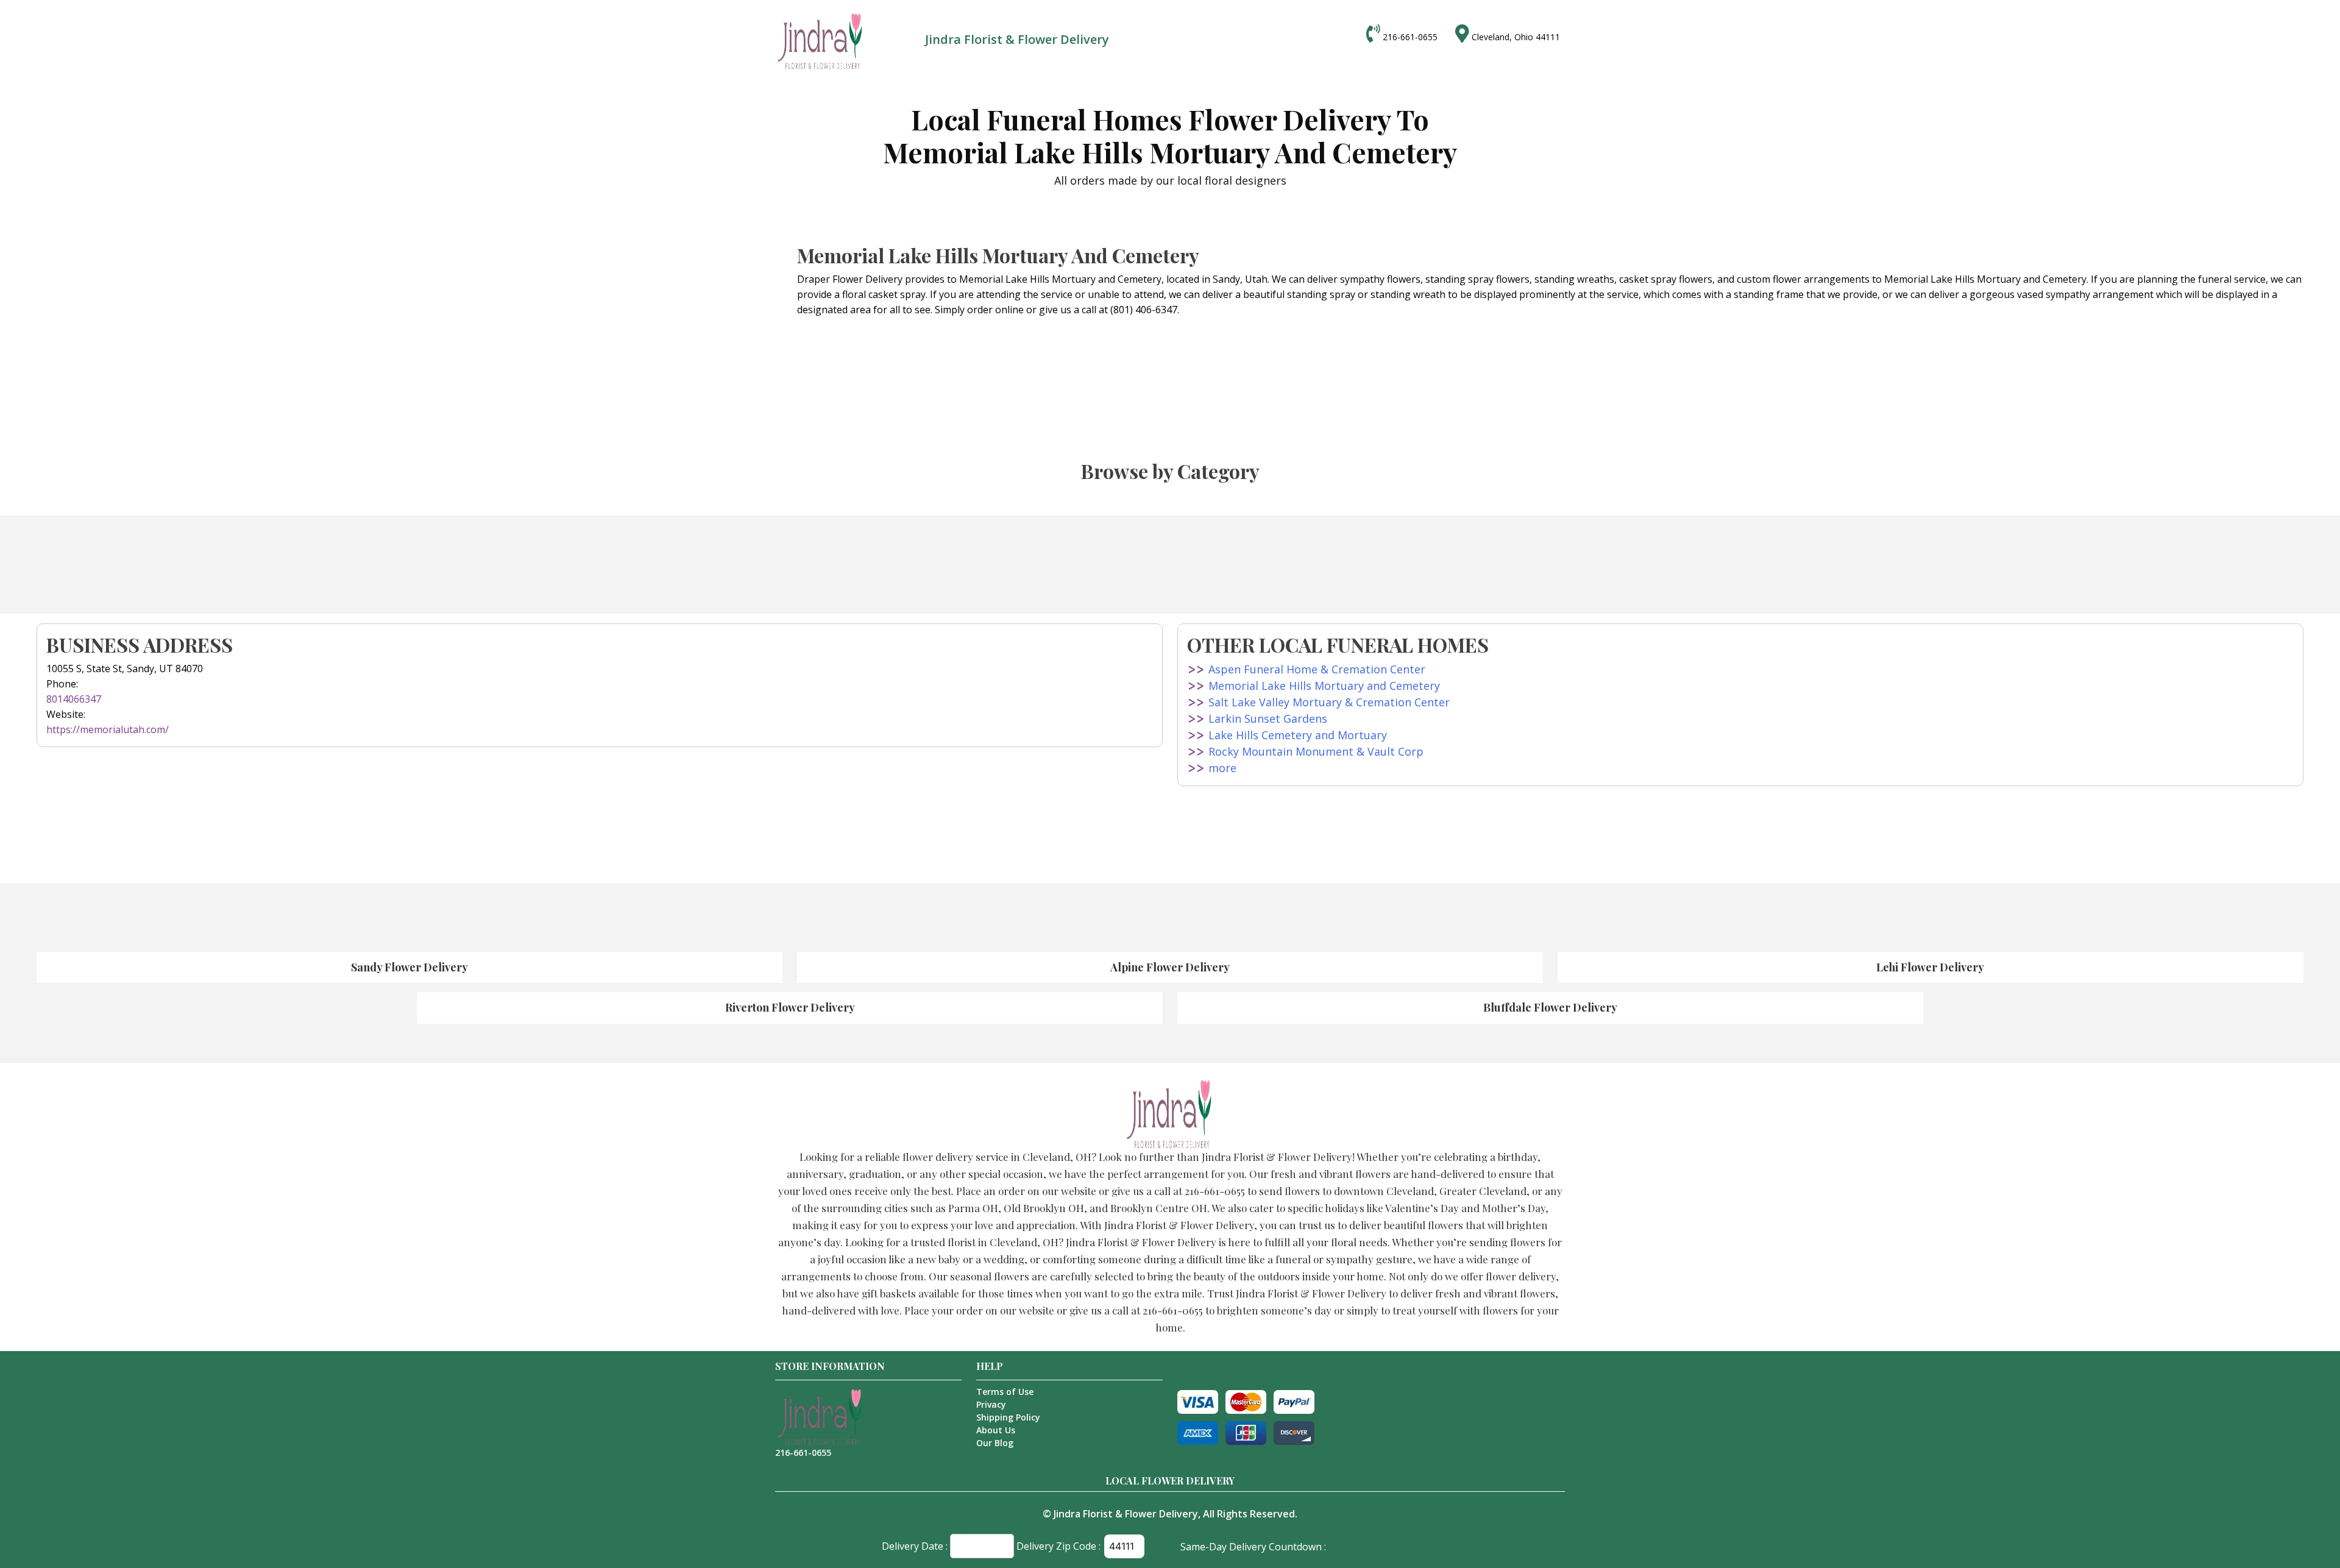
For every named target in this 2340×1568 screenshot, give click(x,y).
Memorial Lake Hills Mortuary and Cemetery (1324, 686)
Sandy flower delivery (409, 967)
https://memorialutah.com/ (108, 729)
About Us (996, 1430)
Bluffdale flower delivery (1550, 1007)
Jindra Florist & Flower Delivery (1126, 1514)
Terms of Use (1005, 1392)
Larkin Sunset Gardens (1268, 718)
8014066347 (74, 699)
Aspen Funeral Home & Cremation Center (1317, 669)
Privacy (991, 1404)
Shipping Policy (1008, 1417)
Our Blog (995, 1443)
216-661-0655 (1410, 37)
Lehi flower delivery (1930, 967)
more (1222, 768)
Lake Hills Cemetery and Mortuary (1298, 735)
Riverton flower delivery (790, 1007)
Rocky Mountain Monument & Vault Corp (1316, 751)
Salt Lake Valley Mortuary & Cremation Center (1329, 702)
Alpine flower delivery (1170, 967)
